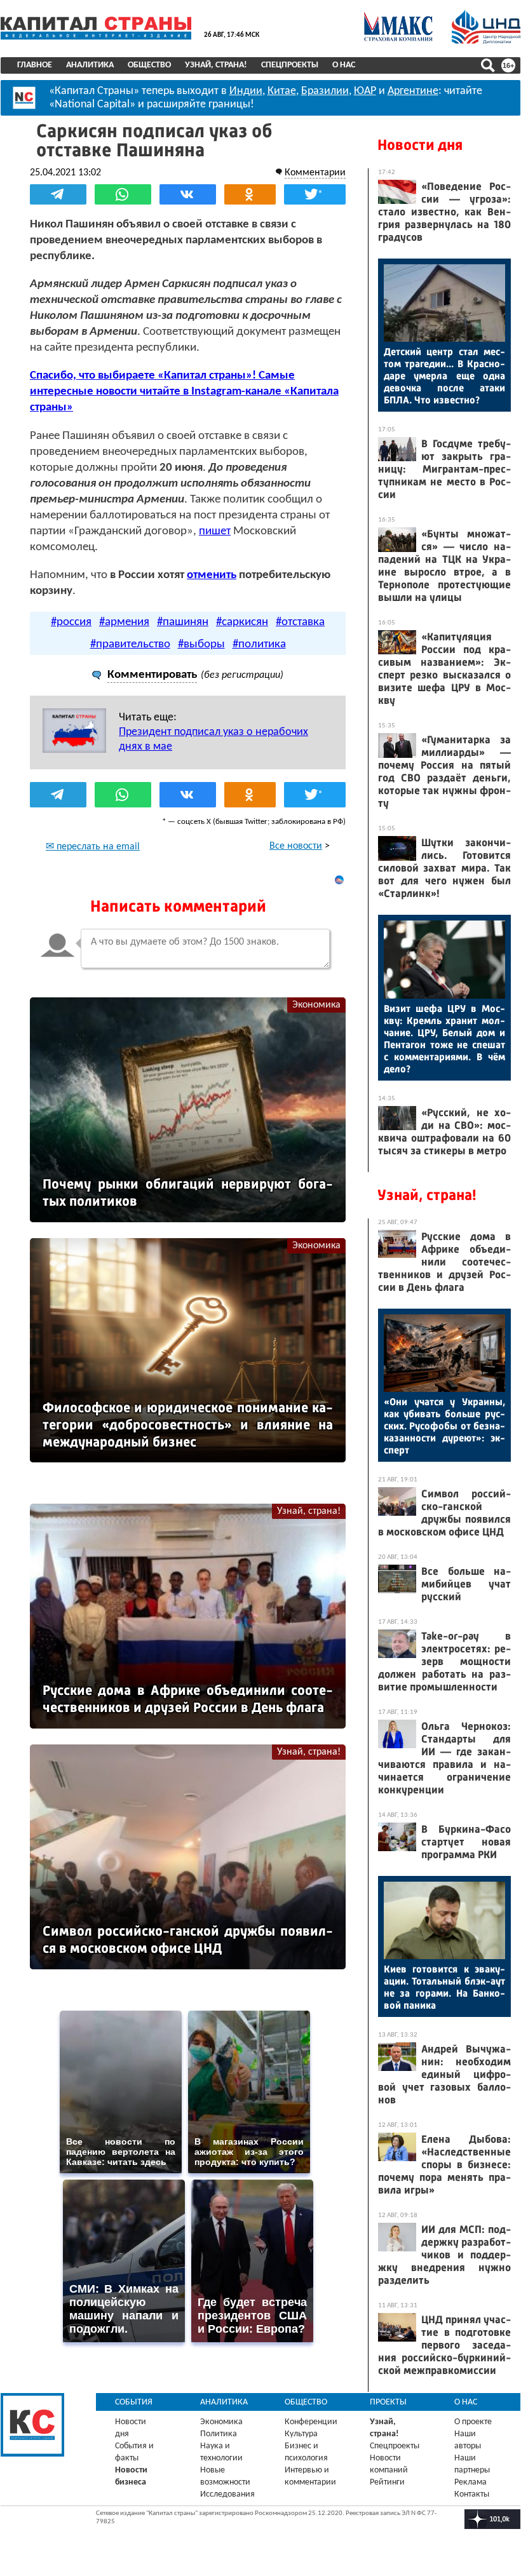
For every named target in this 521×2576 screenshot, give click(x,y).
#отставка (300, 622)
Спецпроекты (290, 65)
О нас (344, 65)
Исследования (227, 2494)
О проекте (473, 2422)
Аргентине (413, 91)
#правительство (130, 644)
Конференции (311, 2422)
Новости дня (420, 145)
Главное (35, 65)
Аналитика (90, 65)
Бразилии (325, 91)
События (134, 2402)
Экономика (316, 1005)
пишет (215, 531)
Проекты (388, 2402)
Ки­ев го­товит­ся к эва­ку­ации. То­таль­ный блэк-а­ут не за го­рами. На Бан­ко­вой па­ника (444, 1987)
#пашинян (183, 622)
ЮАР (365, 91)
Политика (219, 2434)
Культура (301, 2434)
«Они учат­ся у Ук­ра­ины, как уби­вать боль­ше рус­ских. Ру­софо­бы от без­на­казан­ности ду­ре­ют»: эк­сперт (444, 1426)
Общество (149, 65)
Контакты (472, 2494)
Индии (246, 91)
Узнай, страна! (216, 65)
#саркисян (242, 622)
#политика (259, 644)
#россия (71, 622)
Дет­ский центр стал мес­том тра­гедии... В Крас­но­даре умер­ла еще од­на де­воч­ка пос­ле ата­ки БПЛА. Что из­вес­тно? (444, 376)
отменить (212, 575)
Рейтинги (387, 2482)
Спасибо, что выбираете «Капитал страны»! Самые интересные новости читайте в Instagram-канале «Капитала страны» (184, 392)
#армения (124, 622)
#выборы (201, 644)
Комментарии (315, 173)
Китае (282, 91)
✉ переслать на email (93, 847)
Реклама (470, 2482)
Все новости (296, 846)
